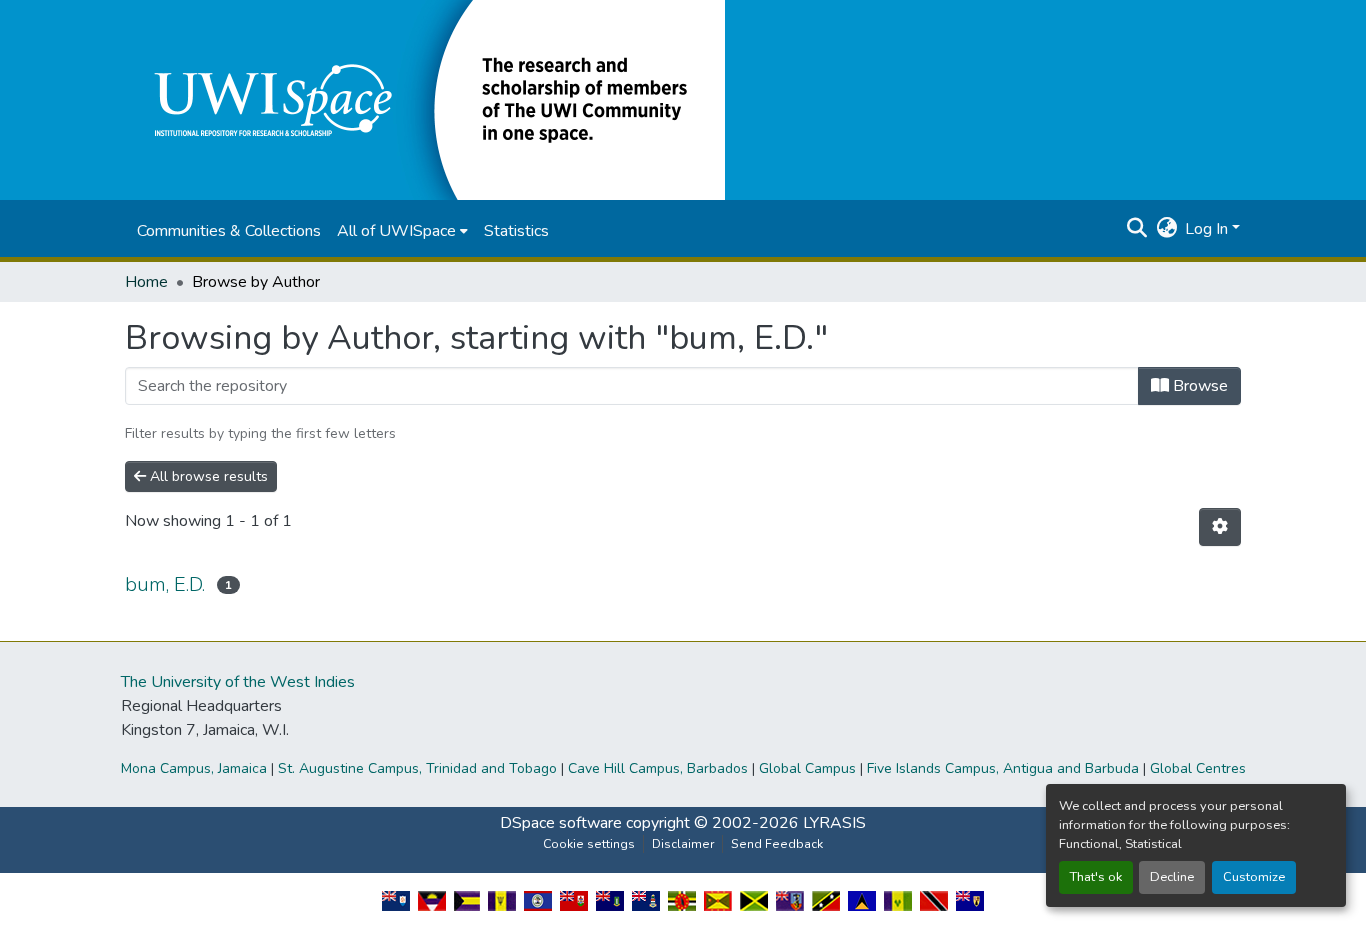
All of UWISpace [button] (396, 231)
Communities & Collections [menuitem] (229, 231)
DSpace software (561, 823)
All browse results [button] (207, 476)
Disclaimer (683, 844)
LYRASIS (834, 823)
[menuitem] (402, 231)
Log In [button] (1208, 229)
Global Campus (807, 768)
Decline (1172, 877)
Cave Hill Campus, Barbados (658, 768)
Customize (1254, 877)
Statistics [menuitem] (516, 231)
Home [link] (146, 282)
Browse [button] (1198, 386)
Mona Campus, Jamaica (194, 768)
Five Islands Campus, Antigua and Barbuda (1003, 768)
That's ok (1096, 877)
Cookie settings (589, 844)
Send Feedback (777, 844)
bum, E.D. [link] (165, 584)
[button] (425, 99)
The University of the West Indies (238, 682)
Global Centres (1198, 768)
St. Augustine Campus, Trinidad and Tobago (417, 768)
